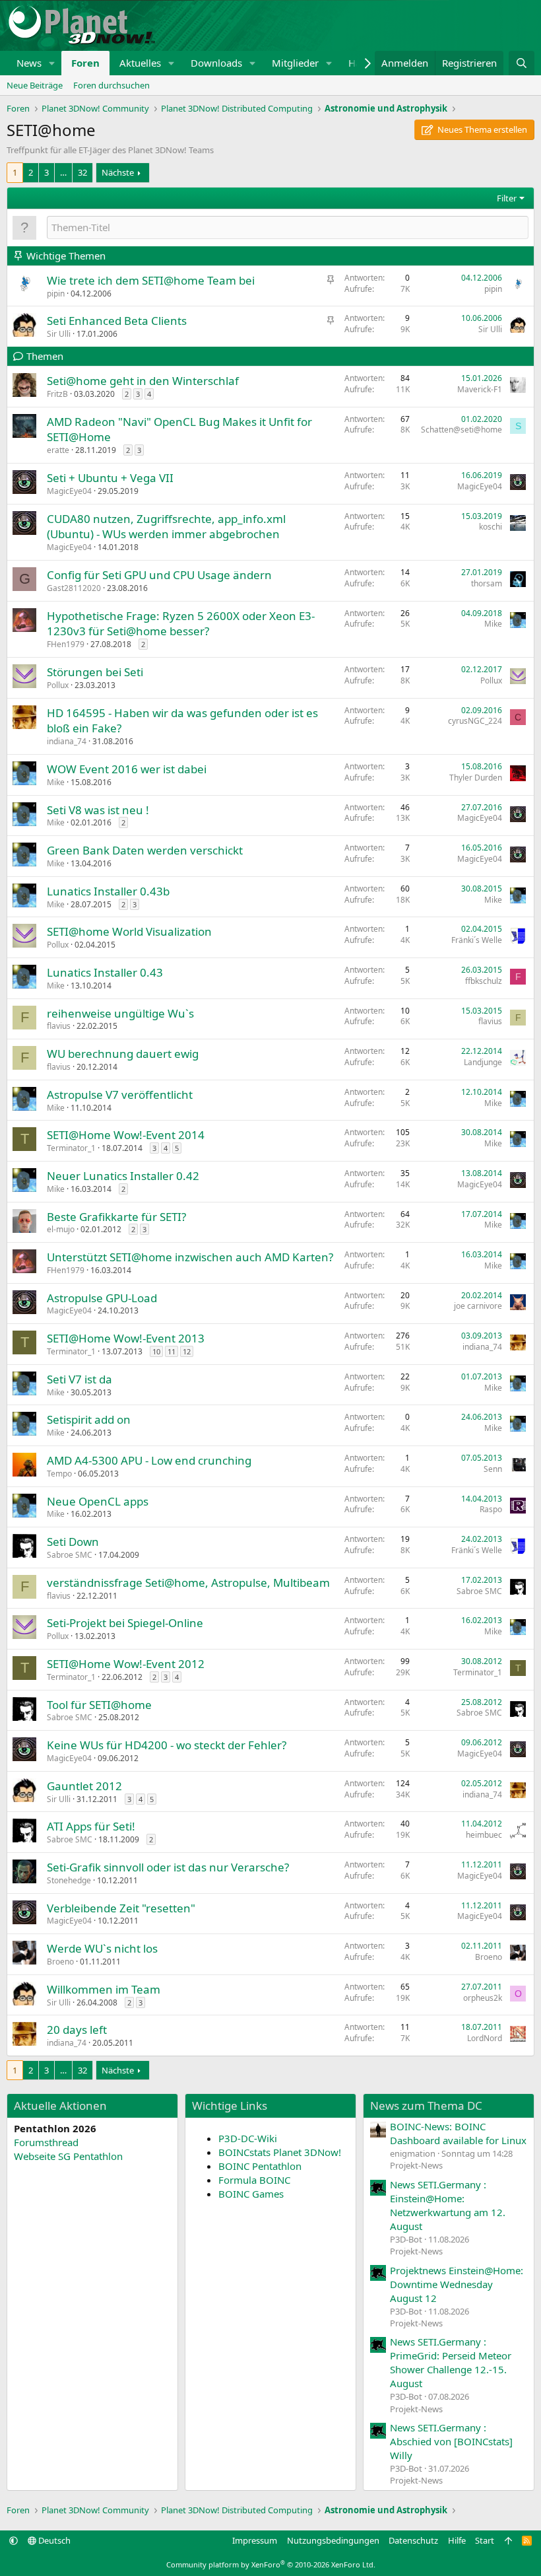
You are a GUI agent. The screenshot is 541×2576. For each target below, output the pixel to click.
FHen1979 (66, 644)
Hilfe (457, 2540)
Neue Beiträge (35, 85)
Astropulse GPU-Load (102, 1298)
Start (485, 2540)
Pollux (58, 685)
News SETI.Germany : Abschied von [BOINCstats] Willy (451, 2441)
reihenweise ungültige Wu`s (120, 1013)
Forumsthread (46, 2142)
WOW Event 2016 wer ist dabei (127, 769)
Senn (493, 1469)
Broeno (60, 1962)
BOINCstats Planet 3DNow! (280, 2152)
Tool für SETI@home (99, 1705)
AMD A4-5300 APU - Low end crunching (149, 1460)
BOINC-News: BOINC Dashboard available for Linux (458, 2133)
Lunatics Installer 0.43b (108, 891)
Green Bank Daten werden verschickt (145, 850)
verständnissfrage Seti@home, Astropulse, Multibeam (188, 1583)
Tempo (59, 1474)
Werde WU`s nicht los (102, 1948)
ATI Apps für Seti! (91, 1826)
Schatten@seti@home (461, 430)
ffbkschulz (484, 981)
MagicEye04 (69, 491)
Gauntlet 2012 (84, 1786)
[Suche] (522, 63)
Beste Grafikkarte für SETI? (116, 1217)
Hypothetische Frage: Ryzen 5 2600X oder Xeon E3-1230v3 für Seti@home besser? (181, 624)
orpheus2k (483, 1998)
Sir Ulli (59, 334)
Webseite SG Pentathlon (68, 2156)
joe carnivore (478, 1306)
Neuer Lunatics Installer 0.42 (123, 1176)
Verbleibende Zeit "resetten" (121, 1908)
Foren (85, 63)
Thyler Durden (476, 778)
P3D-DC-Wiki (248, 2138)
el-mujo (61, 1229)
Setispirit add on (89, 1419)
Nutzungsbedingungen (333, 2540)
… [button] (63, 172)
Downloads (216, 63)
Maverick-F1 (480, 389)
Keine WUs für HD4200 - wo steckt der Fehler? (167, 1745)
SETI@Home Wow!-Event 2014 (126, 1135)
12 (187, 1351)
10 (156, 1351)
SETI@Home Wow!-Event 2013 (126, 1338)
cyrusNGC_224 (475, 721)
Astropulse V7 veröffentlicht (120, 1095)
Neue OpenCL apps (98, 1501)
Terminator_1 (71, 1148)
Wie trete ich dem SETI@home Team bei (151, 280)
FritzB (57, 394)
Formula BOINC (254, 2180)
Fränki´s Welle (477, 940)
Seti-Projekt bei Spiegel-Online (125, 1623)
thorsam (487, 583)
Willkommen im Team (104, 1989)
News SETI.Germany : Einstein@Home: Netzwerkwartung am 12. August (448, 2205)
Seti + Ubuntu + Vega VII (110, 478)
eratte (58, 450)
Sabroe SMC (70, 1555)
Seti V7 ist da (80, 1379)
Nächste (118, 172)
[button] (52, 63)
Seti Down (73, 1542)
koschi (491, 527)
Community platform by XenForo (271, 2564)
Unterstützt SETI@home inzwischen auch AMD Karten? (190, 1257)
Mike (493, 624)
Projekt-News (416, 2165)
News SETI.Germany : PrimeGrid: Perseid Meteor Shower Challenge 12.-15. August (451, 2362)
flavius (59, 1026)
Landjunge (483, 1062)
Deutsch (53, 2540)
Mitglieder (295, 63)
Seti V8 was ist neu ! (98, 810)
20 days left (77, 2030)
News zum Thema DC (426, 2106)
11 (172, 1351)
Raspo (491, 1509)
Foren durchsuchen (111, 85)
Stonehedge (69, 1880)
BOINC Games (251, 2194)
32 (82, 172)
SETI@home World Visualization (129, 931)
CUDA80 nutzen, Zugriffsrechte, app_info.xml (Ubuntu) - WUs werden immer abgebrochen (166, 527)
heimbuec (484, 1835)
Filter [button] (507, 198)
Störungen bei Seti (95, 672)
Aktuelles (140, 63)
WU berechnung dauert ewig (123, 1054)
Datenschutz (413, 2540)
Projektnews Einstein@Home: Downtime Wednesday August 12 (457, 2284)
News (29, 63)
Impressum (255, 2540)
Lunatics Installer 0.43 (105, 972)
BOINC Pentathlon (260, 2166)
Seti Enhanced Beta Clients (117, 321)
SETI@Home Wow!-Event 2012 (126, 1664)
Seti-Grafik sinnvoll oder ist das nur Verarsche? (168, 1867)
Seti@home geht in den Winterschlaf (143, 381)
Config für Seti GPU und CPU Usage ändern (159, 575)
